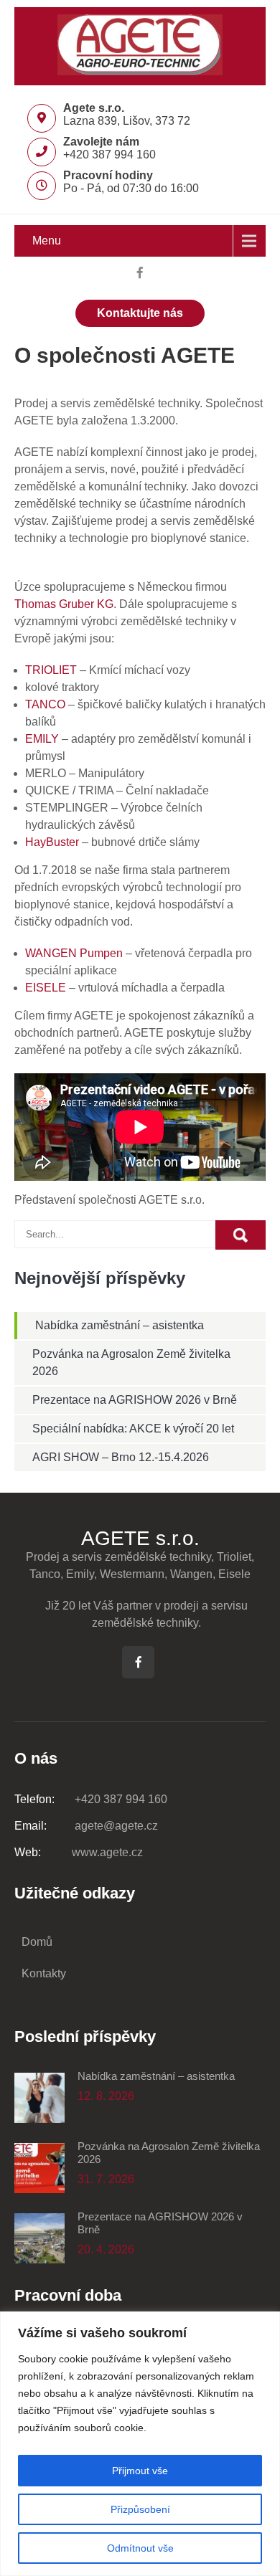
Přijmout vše (140, 2471)
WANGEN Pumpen (74, 953)
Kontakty (44, 1973)
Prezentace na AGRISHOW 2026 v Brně (135, 1400)
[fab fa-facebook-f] (140, 275)
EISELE (46, 988)
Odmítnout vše (140, 2548)
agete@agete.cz (86, 1826)
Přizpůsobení (140, 2509)
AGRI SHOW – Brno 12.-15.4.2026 (121, 1457)
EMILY (42, 739)
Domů (37, 1942)
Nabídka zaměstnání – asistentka (120, 1325)
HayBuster (53, 842)
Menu (47, 241)
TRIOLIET (51, 670)
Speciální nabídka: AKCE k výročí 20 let (133, 1429)
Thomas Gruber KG (64, 604)
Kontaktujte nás (140, 313)
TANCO (45, 704)
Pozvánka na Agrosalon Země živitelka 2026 (169, 2153)
